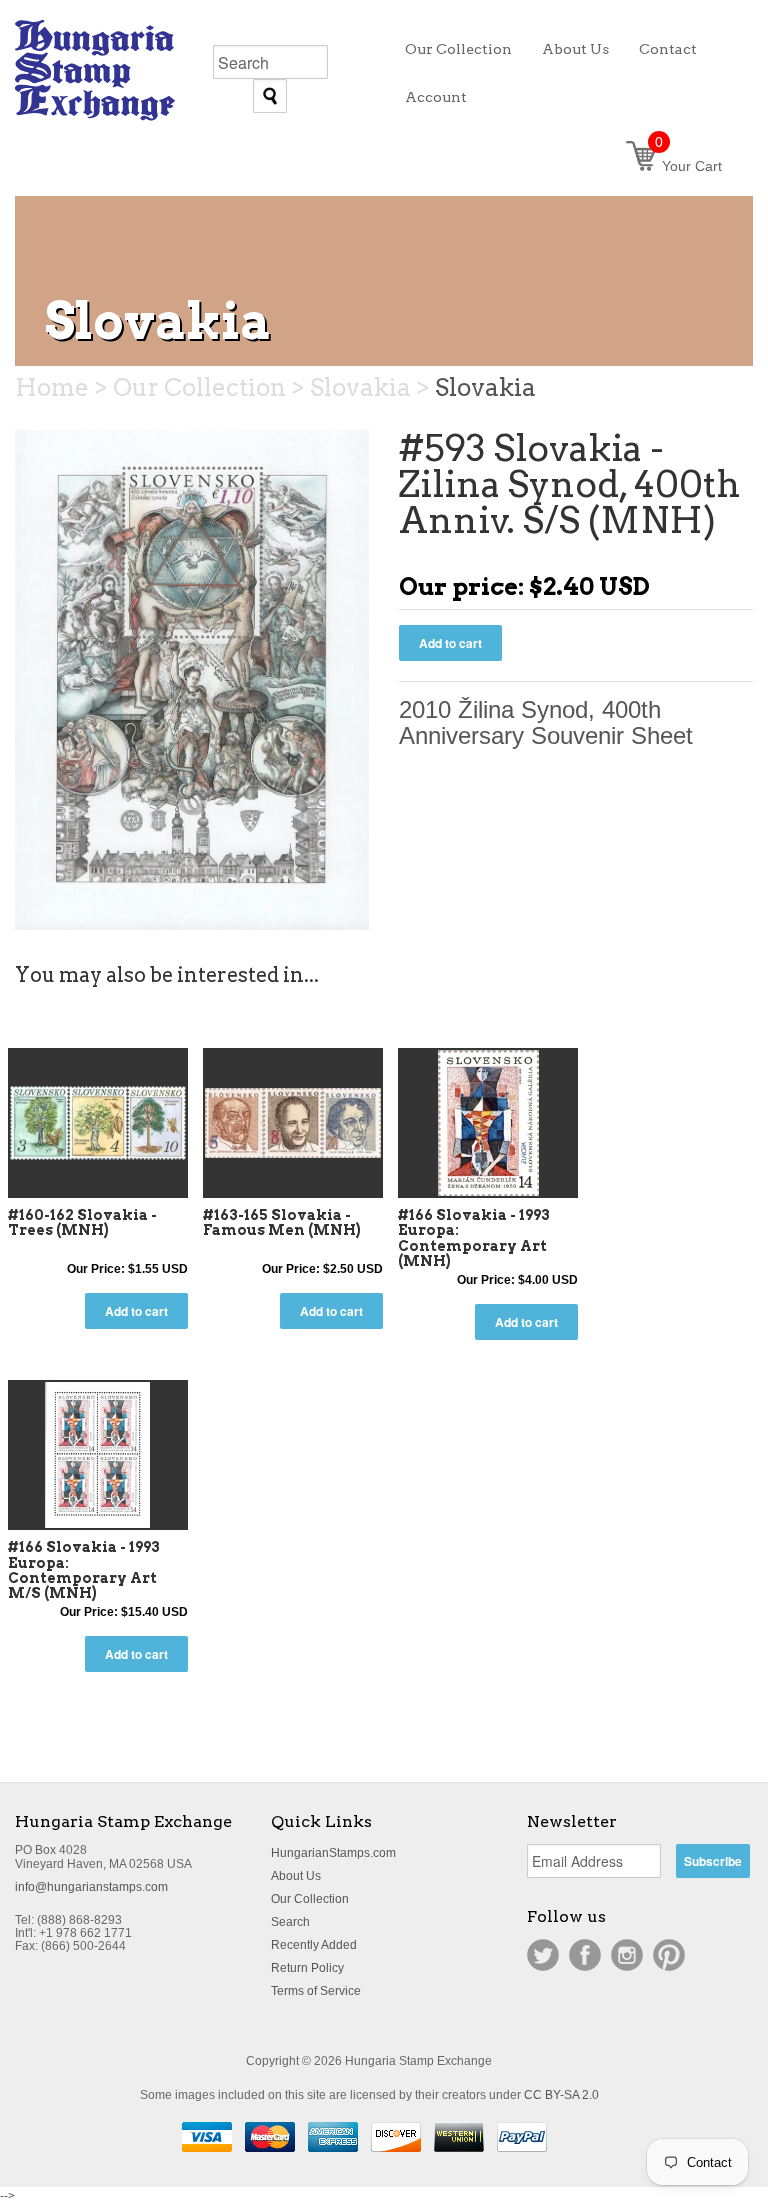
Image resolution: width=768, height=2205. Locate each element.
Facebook (585, 1955)
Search (290, 1922)
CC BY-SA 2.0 (561, 2095)
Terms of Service (316, 1991)
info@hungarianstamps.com (91, 1887)
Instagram (627, 1955)
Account (436, 97)
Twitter (543, 1955)
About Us (296, 1876)
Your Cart (688, 166)
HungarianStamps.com (333, 1853)
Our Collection (310, 1899)
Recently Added (314, 1945)
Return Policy (307, 1968)
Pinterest (669, 1955)
